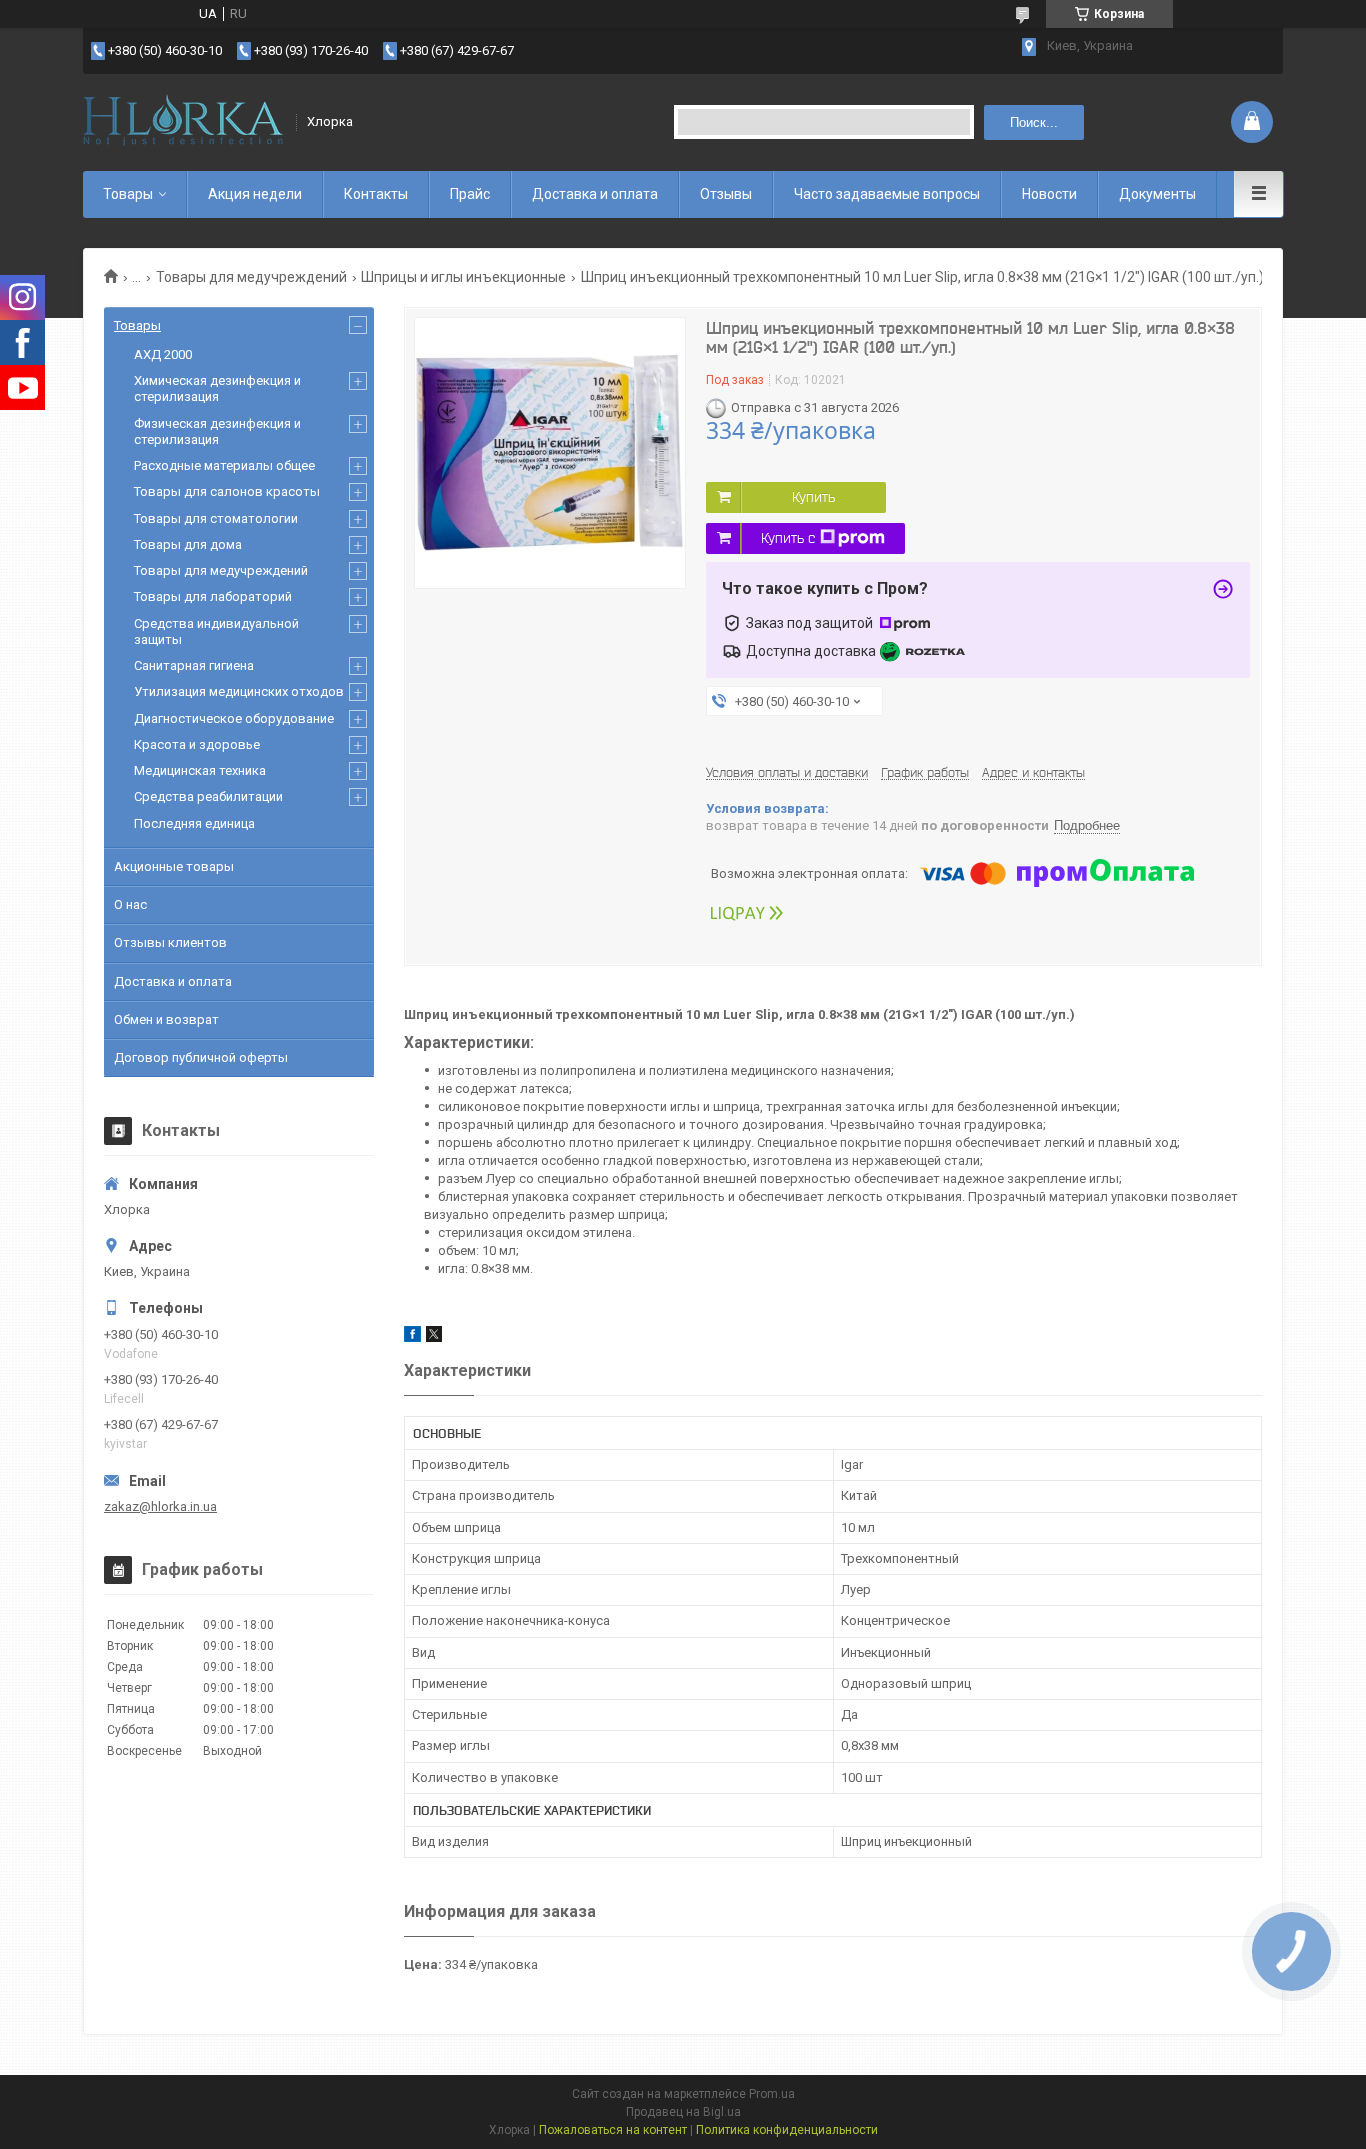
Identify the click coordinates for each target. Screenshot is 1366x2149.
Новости (1049, 194)
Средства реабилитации (208, 796)
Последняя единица (194, 823)
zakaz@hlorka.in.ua (160, 1506)
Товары (128, 194)
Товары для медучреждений (251, 277)
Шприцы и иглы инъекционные (463, 277)
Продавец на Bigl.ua (683, 2112)
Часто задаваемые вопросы (887, 194)
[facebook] (412, 1337)
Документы (1157, 194)
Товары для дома (188, 544)
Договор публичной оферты (201, 1057)
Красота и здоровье (197, 744)
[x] (434, 1337)
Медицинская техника (200, 770)
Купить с (788, 538)
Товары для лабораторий (213, 596)
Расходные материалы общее (224, 465)
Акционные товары (174, 866)
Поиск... (1034, 122)
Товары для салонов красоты (227, 491)
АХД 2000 (163, 354)
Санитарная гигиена (194, 665)
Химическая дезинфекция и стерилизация (217, 388)
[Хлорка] (183, 122)
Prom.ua (772, 2094)
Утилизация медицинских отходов (239, 691)
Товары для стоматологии (216, 518)
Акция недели (255, 194)
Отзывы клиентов (170, 942)
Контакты (376, 194)
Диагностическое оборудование (234, 718)
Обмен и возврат (166, 1019)
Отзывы (726, 194)
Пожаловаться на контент (613, 2130)
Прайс (470, 194)
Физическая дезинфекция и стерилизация (217, 431)
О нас (130, 904)
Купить (813, 497)
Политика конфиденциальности (787, 2130)
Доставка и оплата (595, 194)
